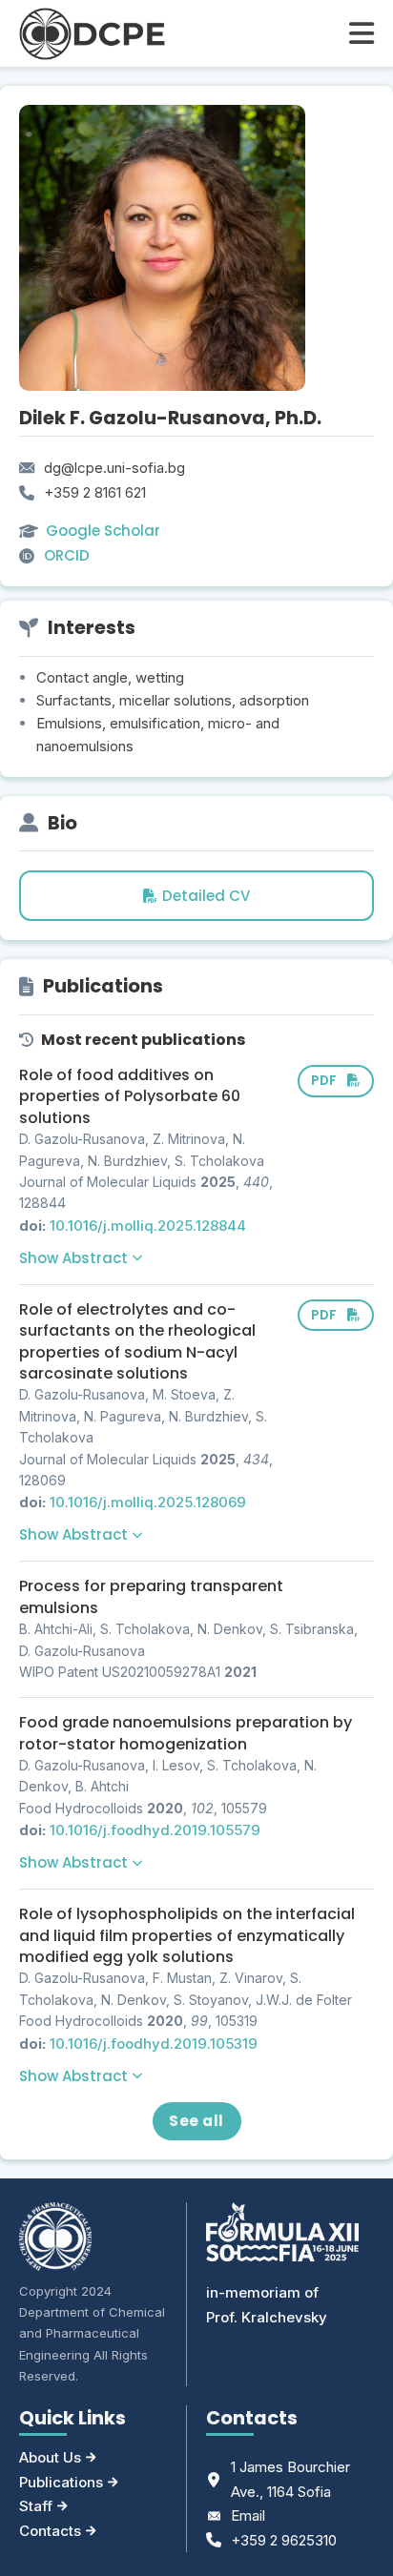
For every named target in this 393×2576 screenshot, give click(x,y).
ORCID (67, 555)
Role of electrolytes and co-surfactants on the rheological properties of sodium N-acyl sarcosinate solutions (137, 1341)
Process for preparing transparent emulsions (151, 1596)
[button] (81, 1258)
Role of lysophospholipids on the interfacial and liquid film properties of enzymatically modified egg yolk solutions (187, 1935)
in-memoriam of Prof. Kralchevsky (267, 2305)
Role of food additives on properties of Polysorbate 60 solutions (130, 1096)
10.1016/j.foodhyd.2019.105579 (155, 1830)
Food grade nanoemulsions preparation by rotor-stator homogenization (186, 1733)
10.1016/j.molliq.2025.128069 (148, 1502)
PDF (324, 1081)
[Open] (362, 33)
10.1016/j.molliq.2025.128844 (148, 1226)
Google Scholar (103, 531)
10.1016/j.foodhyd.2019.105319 (154, 2044)
